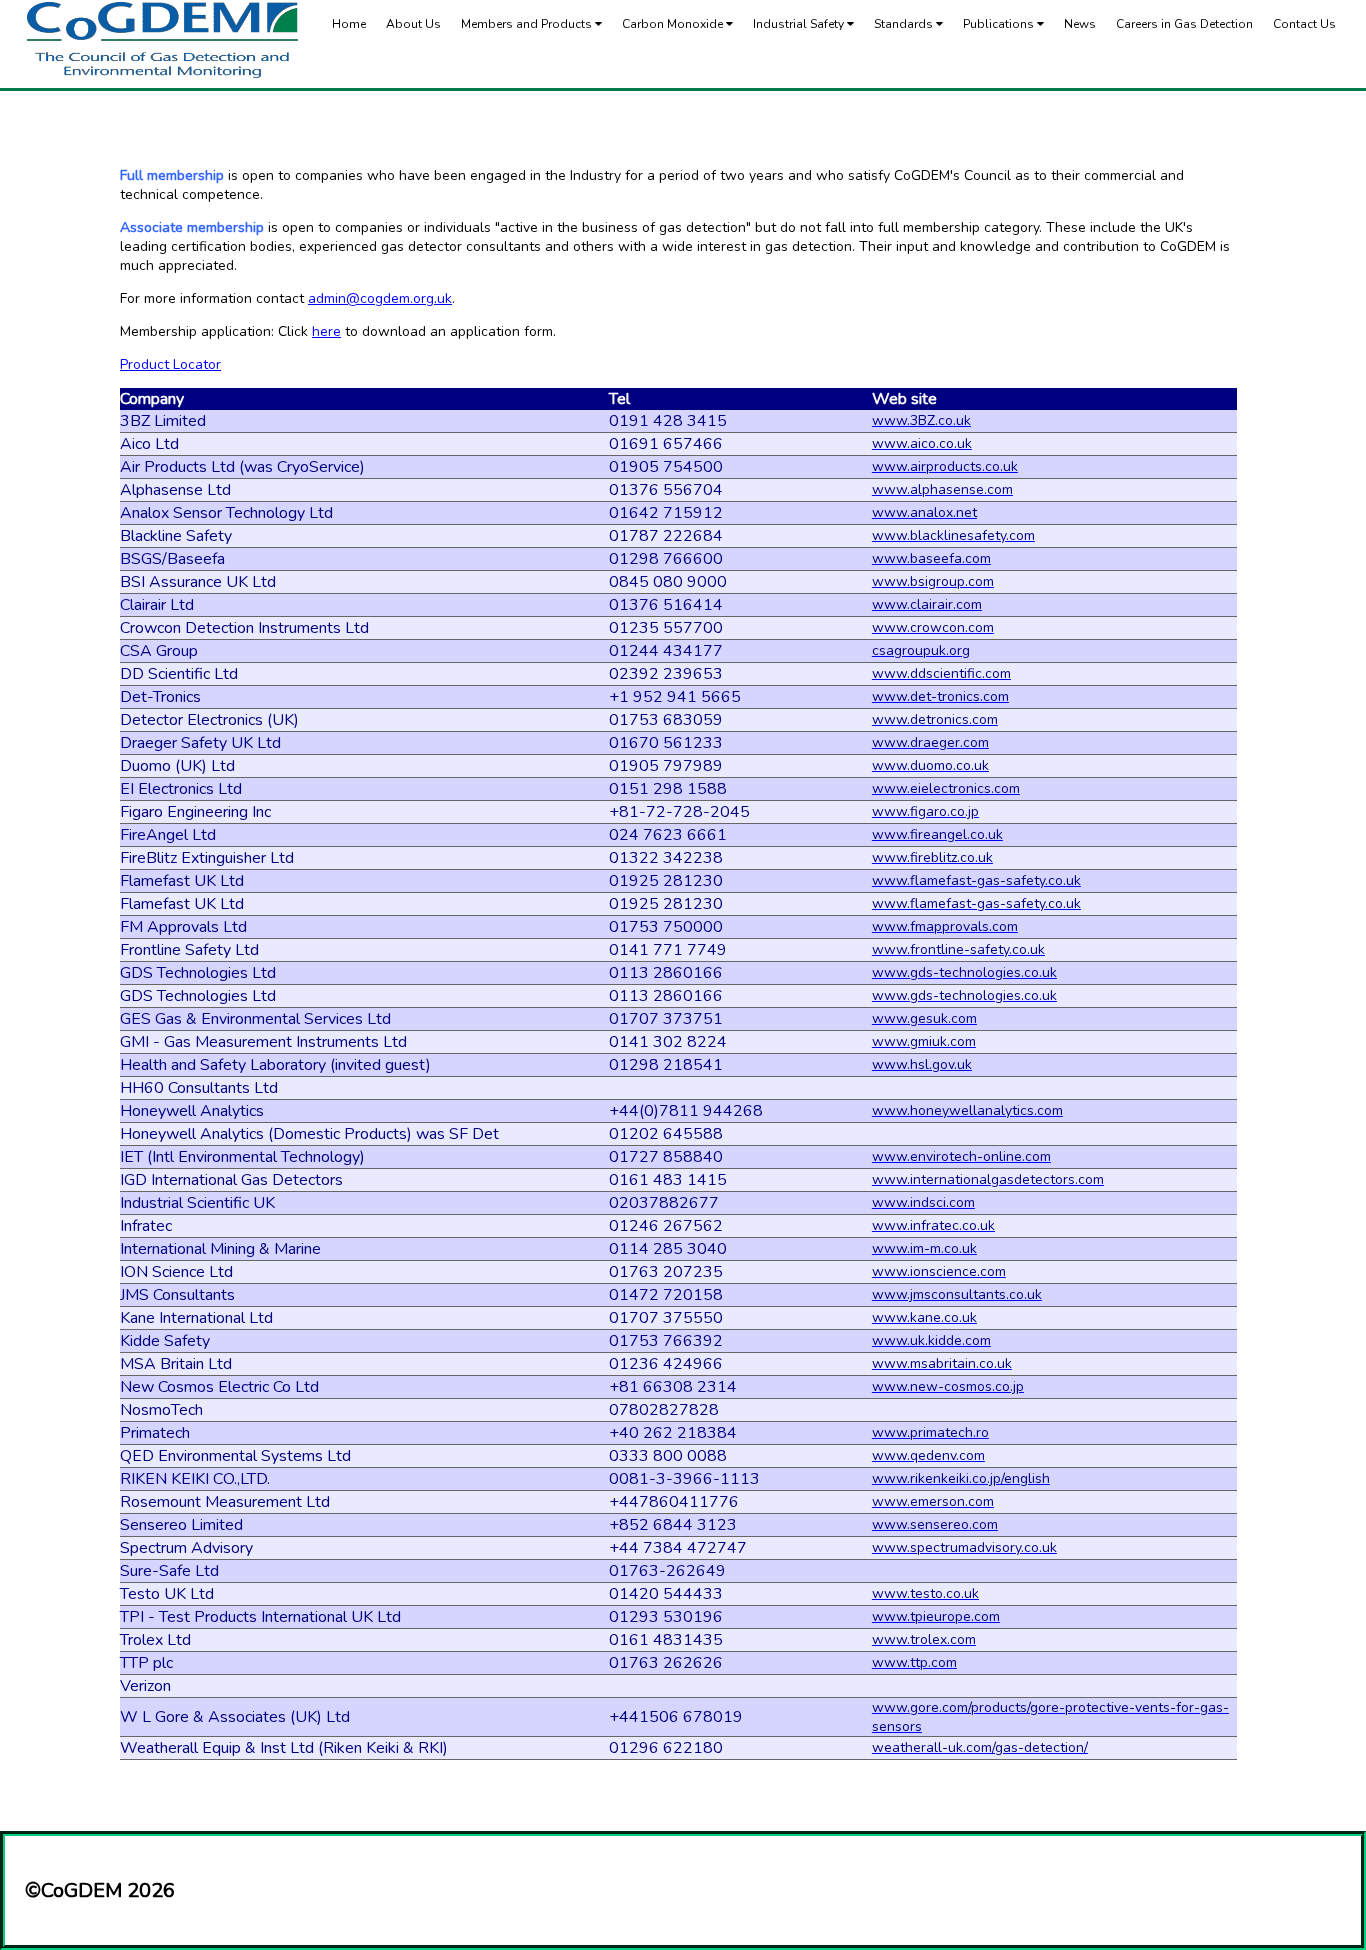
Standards (905, 24)
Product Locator (170, 364)
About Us (413, 24)
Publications (1000, 24)
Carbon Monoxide (674, 24)
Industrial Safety (800, 24)
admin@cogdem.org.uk (380, 298)
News (1080, 24)
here (326, 331)
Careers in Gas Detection (1184, 24)
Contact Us (1304, 24)
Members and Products (528, 24)
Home (349, 24)
